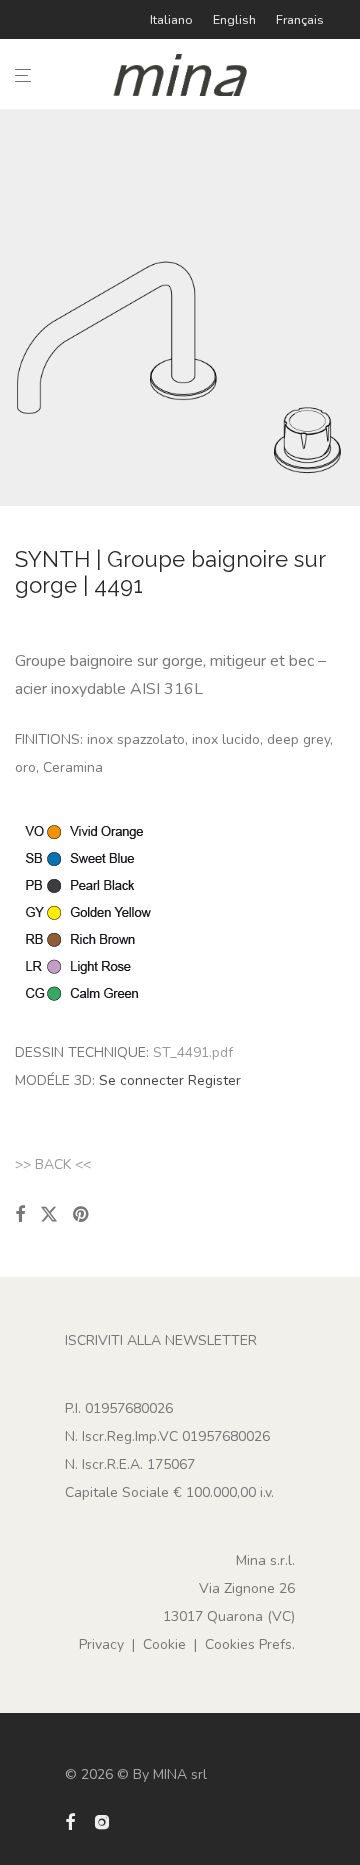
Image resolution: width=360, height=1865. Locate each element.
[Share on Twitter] (49, 1215)
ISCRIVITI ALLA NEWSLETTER (161, 1340)
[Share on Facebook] (20, 1215)
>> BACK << (53, 1164)
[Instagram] (102, 1820)
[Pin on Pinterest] (82, 1215)
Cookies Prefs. (250, 1644)
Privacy (101, 1644)
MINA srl (180, 1774)
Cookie (164, 1644)
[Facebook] (70, 1820)
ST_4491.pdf (193, 1052)
